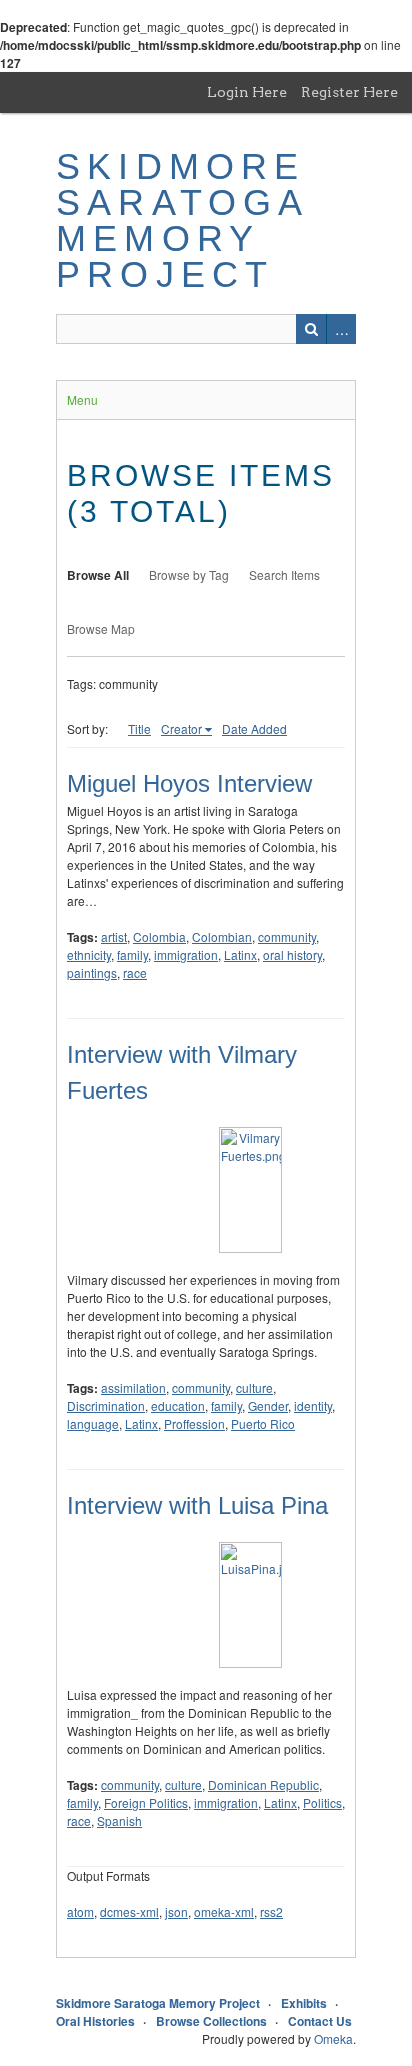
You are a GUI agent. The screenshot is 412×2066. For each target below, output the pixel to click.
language (93, 1423)
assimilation (133, 1387)
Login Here (247, 92)
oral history (292, 954)
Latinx (240, 954)
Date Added (254, 728)
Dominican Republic (263, 1784)
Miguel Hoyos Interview (189, 783)
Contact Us (320, 2021)
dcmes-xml (129, 1911)
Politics (322, 1802)
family (132, 954)
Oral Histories (95, 2021)
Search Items (284, 574)
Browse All (98, 575)
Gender (268, 1405)
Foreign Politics (146, 1802)
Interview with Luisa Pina (197, 1505)
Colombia (159, 936)
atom (80, 1911)
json (176, 1911)
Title (139, 728)
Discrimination (106, 1405)
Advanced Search (341, 329)
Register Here (349, 92)
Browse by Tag (189, 574)
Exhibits (304, 2003)
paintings (92, 972)
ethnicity (89, 954)
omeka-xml (224, 1911)
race (135, 972)
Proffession (194, 1423)
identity (313, 1405)
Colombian (222, 936)
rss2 (271, 1911)
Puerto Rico (263, 1423)
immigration (186, 954)
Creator (181, 728)
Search (311, 329)
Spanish (119, 1820)
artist (114, 936)
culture (254, 1387)
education (178, 1405)
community (287, 936)
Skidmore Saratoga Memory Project (182, 220)
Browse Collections (211, 2021)
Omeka (333, 2038)
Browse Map (101, 628)
